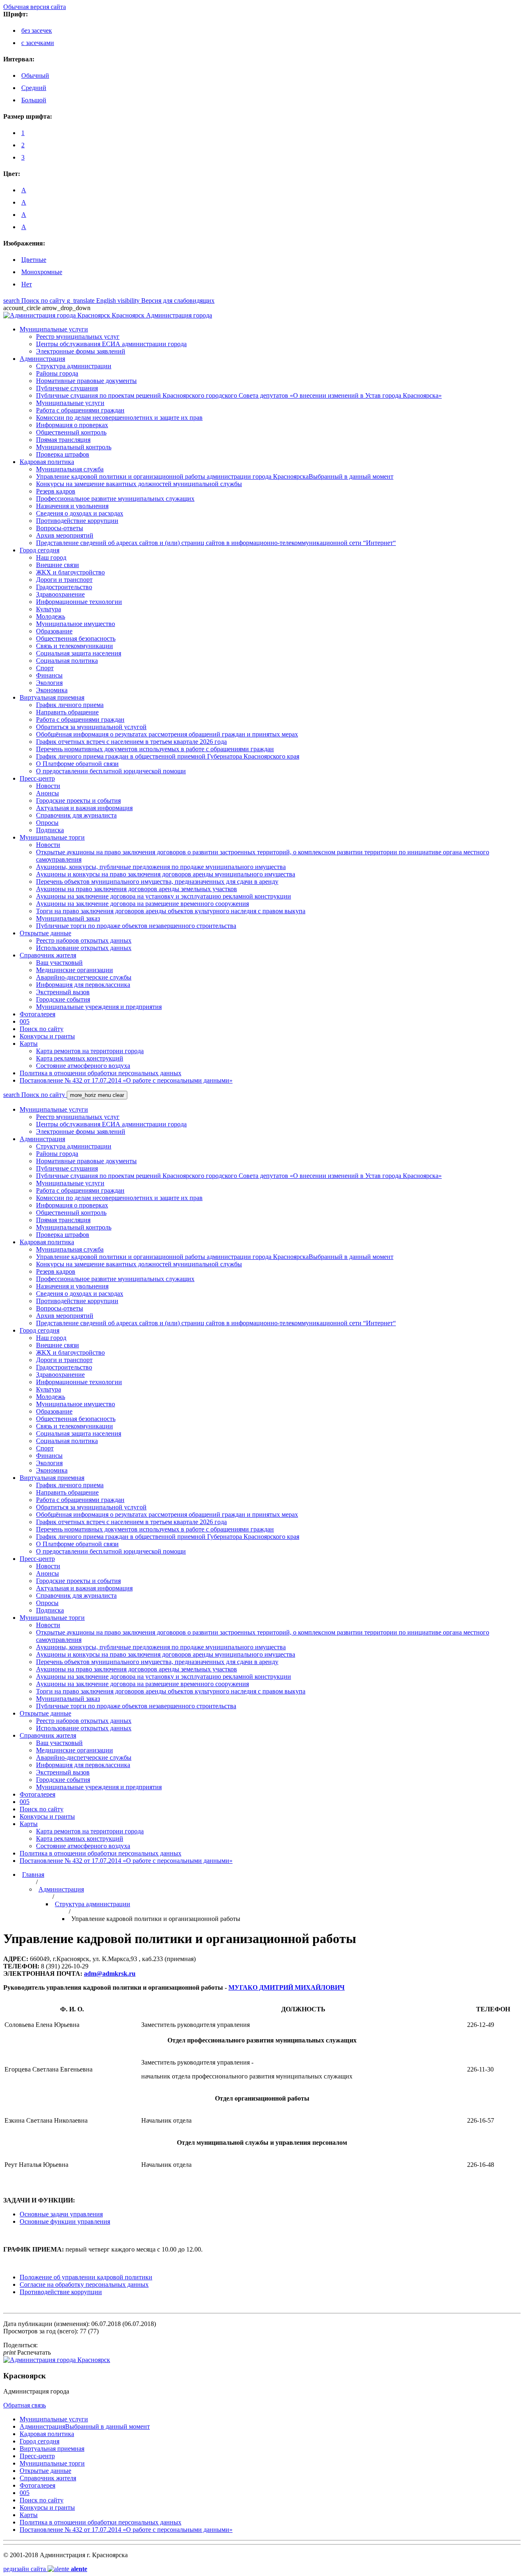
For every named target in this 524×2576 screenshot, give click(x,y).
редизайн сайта (45, 2569)
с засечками (38, 43)
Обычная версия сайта (35, 7)
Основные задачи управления (61, 2214)
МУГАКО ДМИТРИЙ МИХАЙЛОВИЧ (287, 1987)
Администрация (61, 1889)
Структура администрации (93, 1904)
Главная (33, 1875)
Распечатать (27, 2352)
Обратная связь (25, 2405)
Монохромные (42, 272)
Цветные (34, 260)
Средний (34, 88)
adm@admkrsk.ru (110, 1974)
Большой (34, 100)
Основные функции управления (65, 2221)
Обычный (35, 75)
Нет (27, 284)
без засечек (37, 30)
